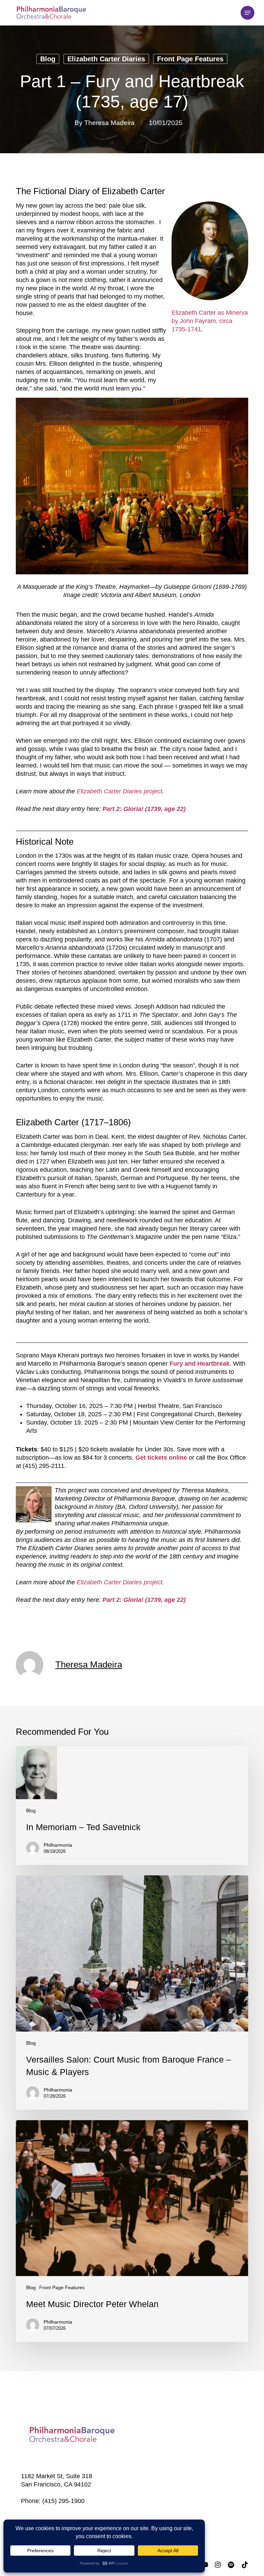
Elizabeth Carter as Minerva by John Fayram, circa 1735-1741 (210, 321)
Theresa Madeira (109, 123)
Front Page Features (190, 59)
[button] (247, 13)
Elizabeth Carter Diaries (106, 59)
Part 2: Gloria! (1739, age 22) (144, 809)
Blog (48, 59)
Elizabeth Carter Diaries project (119, 791)
